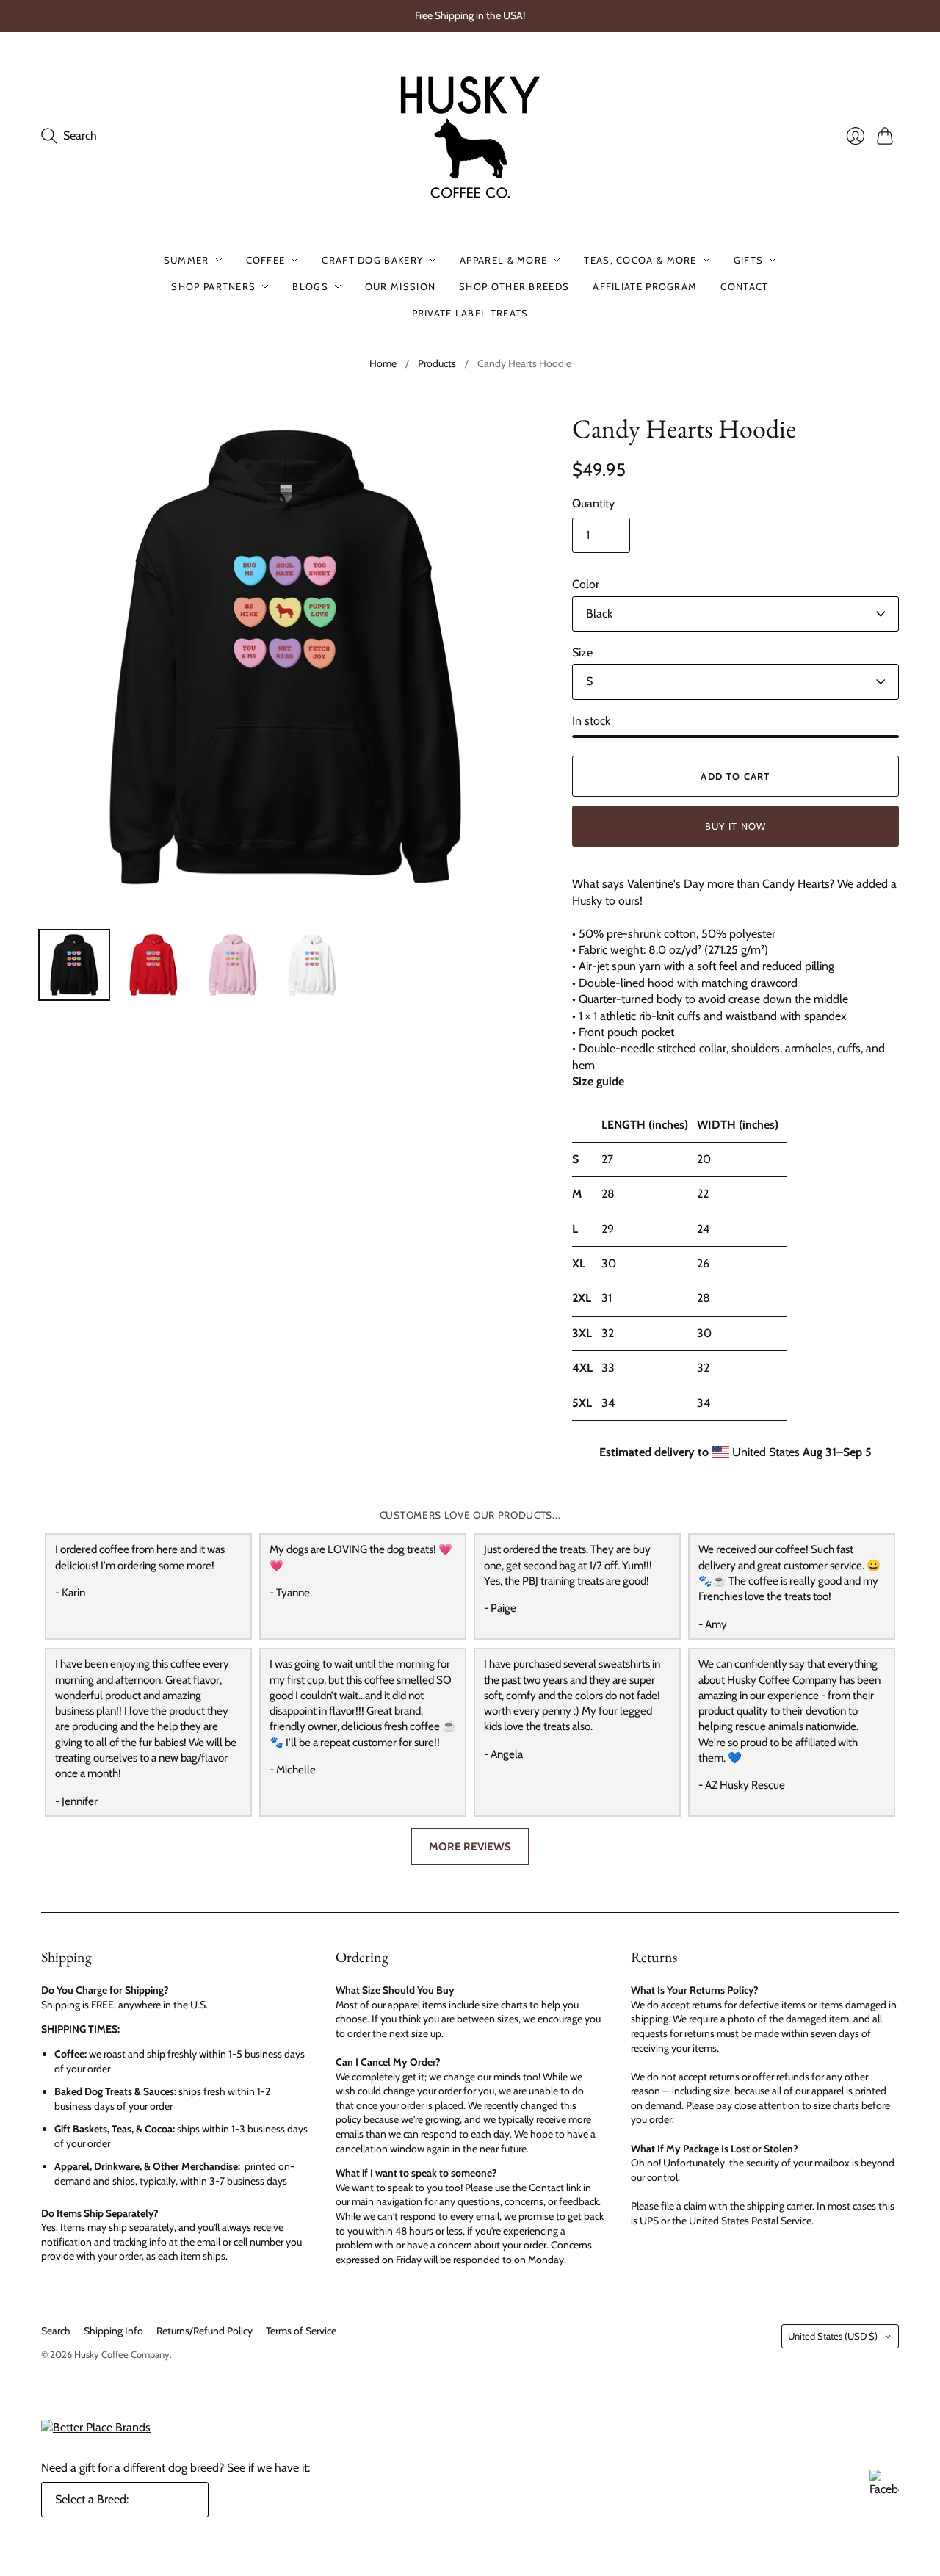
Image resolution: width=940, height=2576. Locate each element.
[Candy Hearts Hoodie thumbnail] (74, 965)
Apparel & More (503, 260)
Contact (744, 286)
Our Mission (400, 286)
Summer (187, 260)
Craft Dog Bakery (372, 260)
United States (833, 2336)
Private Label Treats (470, 313)
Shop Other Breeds (514, 286)
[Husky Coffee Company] (470, 136)
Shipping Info (113, 2331)
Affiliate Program (645, 286)
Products (437, 363)
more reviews (470, 1846)
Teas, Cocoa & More (640, 260)
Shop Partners (213, 286)
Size (582, 652)
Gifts (749, 260)
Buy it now (736, 826)
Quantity (593, 503)
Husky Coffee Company (122, 2354)
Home (383, 363)
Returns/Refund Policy (205, 2331)
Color (586, 584)
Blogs (310, 286)
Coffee (266, 260)
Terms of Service (301, 2331)
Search (56, 2331)
